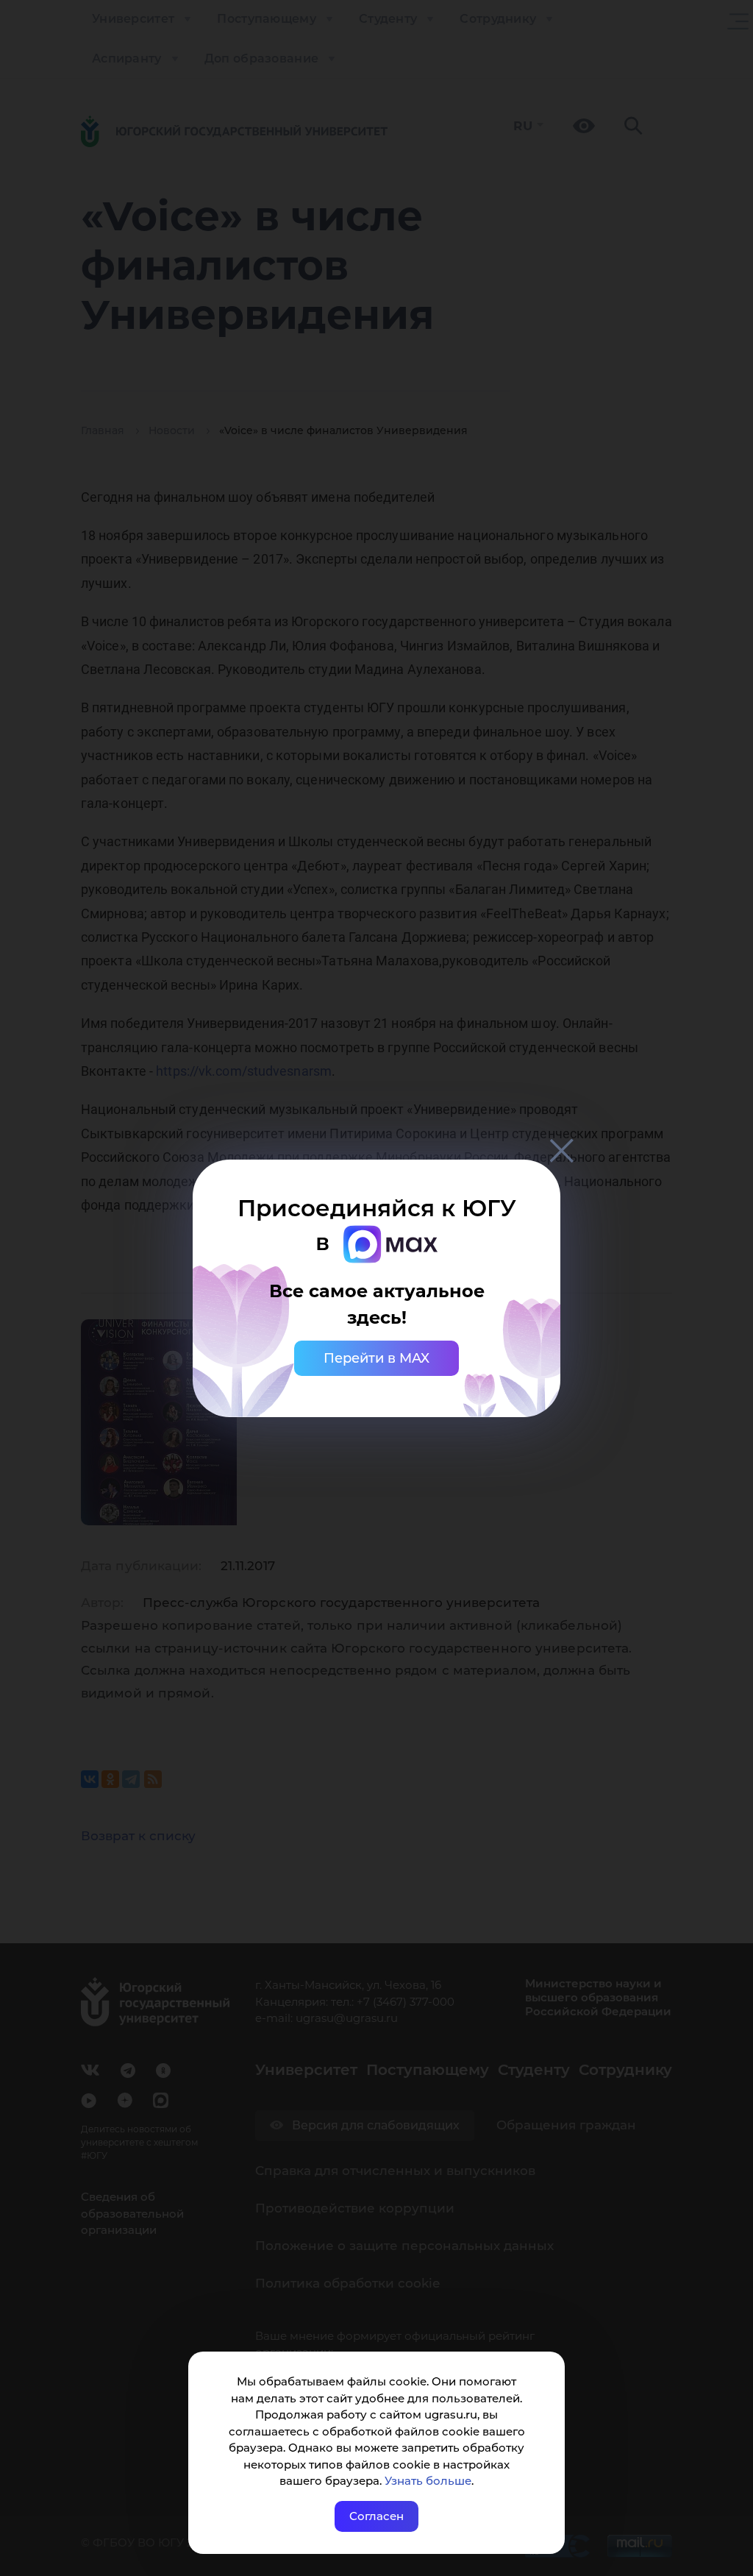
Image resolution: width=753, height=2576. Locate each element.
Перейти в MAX (376, 1358)
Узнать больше (428, 2481)
